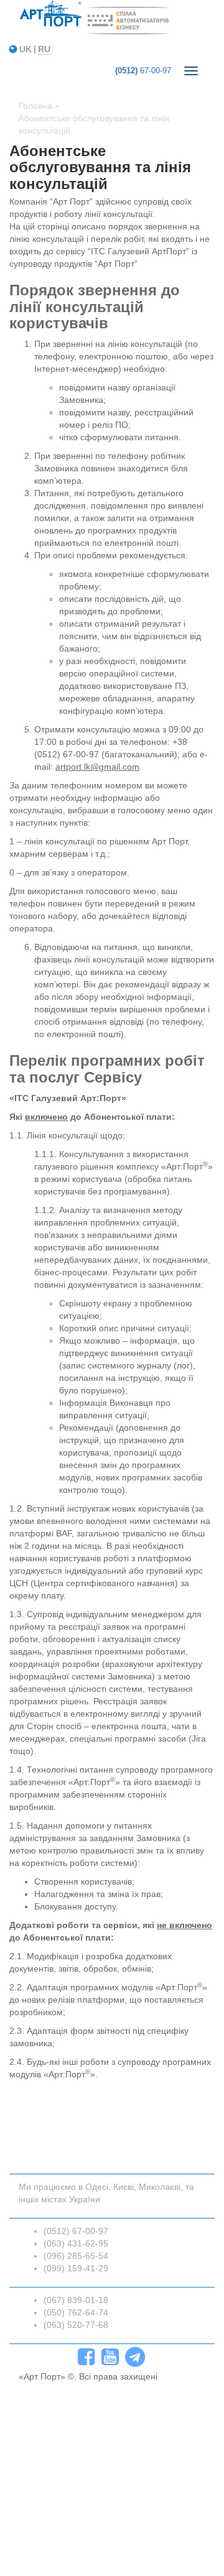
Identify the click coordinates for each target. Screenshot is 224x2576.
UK (26, 49)
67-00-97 (143, 71)
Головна (35, 106)
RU (44, 49)
